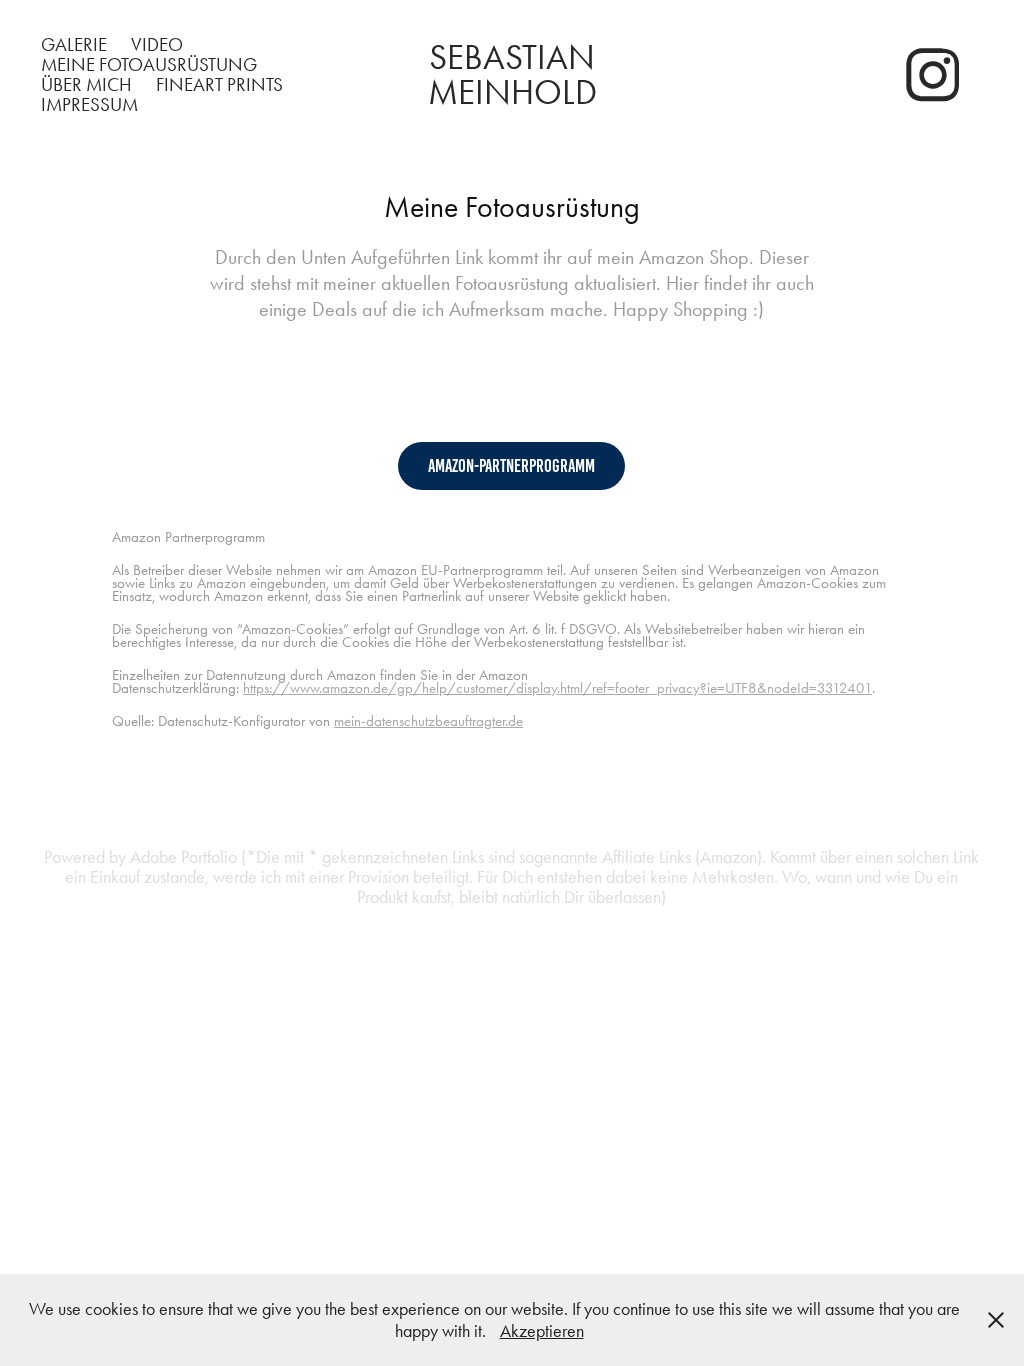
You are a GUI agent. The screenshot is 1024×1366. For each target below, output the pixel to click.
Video (157, 44)
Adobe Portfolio (183, 857)
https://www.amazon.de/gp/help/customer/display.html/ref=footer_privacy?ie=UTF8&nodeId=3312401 (557, 688)
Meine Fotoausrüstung (149, 64)
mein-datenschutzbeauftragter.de (428, 721)
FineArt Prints (219, 84)
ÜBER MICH (86, 84)
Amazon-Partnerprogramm (511, 466)
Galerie (74, 44)
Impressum (89, 104)
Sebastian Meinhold (516, 75)
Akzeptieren (542, 1331)
